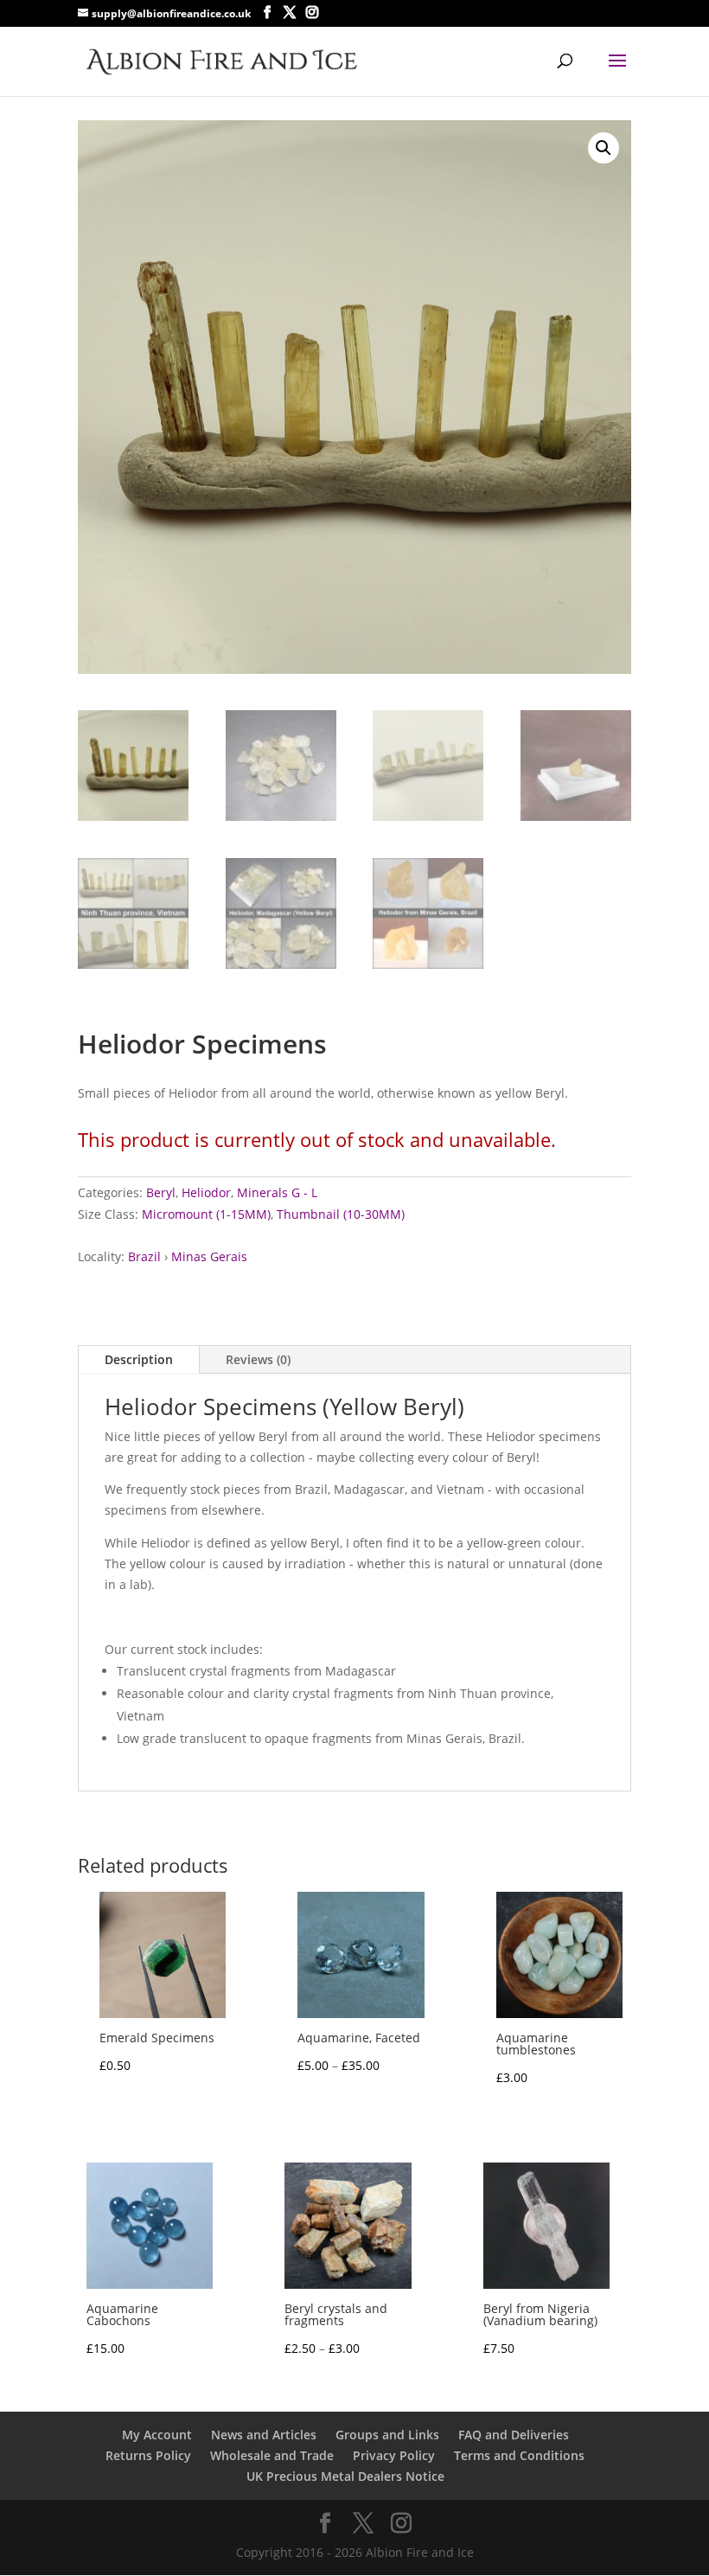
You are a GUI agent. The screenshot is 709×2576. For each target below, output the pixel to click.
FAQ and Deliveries (514, 2435)
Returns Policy (148, 2455)
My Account (157, 2435)
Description (139, 1359)
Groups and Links (387, 2435)
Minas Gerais (209, 1256)
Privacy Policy (394, 2455)
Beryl (161, 1192)
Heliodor (206, 1192)
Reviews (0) (258, 1359)
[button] (604, 148)
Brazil (144, 1256)
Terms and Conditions (519, 2455)
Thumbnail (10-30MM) (341, 1214)
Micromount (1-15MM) (206, 1214)
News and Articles (264, 2435)
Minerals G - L (277, 1192)
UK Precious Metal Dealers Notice (345, 2476)
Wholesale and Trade (272, 2455)
